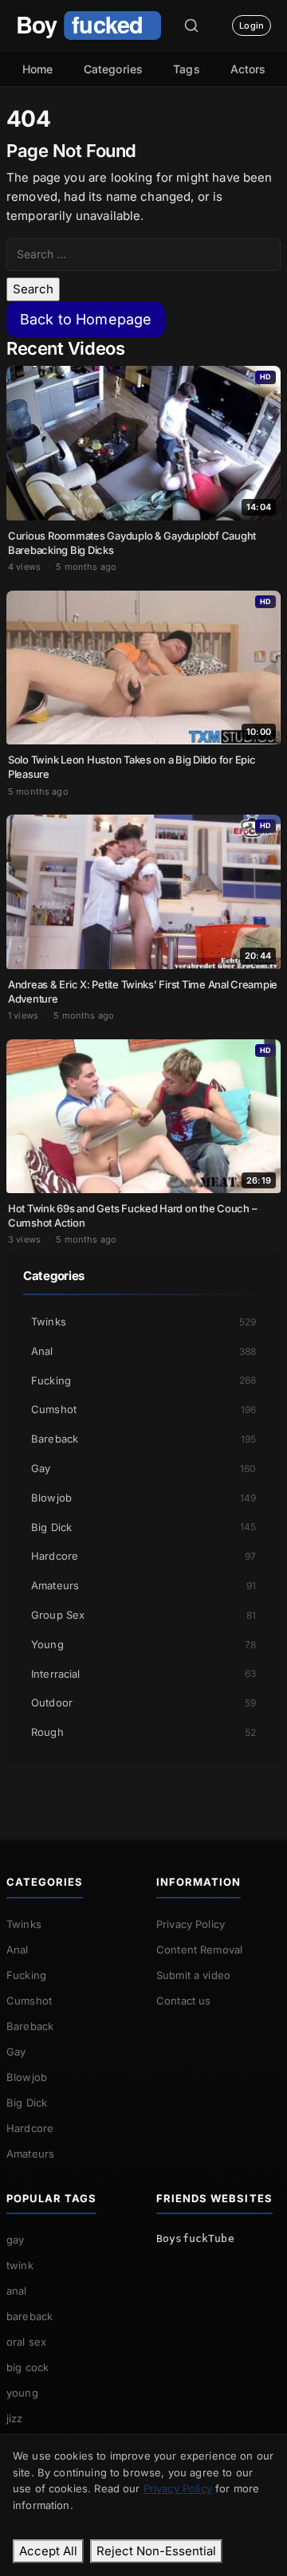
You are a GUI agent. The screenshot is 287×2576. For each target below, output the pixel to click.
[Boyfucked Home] (88, 26)
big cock (28, 2367)
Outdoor (143, 1702)
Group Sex (143, 1615)
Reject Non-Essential (156, 2551)
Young (143, 1644)
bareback (29, 2316)
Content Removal (199, 1950)
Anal (143, 1351)
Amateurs (143, 1585)
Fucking (143, 1380)
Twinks (143, 1321)
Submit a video (193, 1975)
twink (20, 2265)
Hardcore (143, 1556)
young (22, 2393)
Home (38, 69)
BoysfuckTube (195, 2238)
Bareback (143, 1439)
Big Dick (143, 1527)
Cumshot (143, 1409)
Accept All (48, 2551)
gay (15, 2240)
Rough (143, 1732)
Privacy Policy (191, 1924)
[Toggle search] (191, 26)
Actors (248, 69)
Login (252, 26)
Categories (114, 69)
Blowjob (143, 1498)
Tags (187, 69)
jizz (15, 2418)
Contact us (184, 2001)
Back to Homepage (86, 319)
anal (17, 2291)
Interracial (143, 1674)
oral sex (26, 2342)
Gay (143, 1468)
